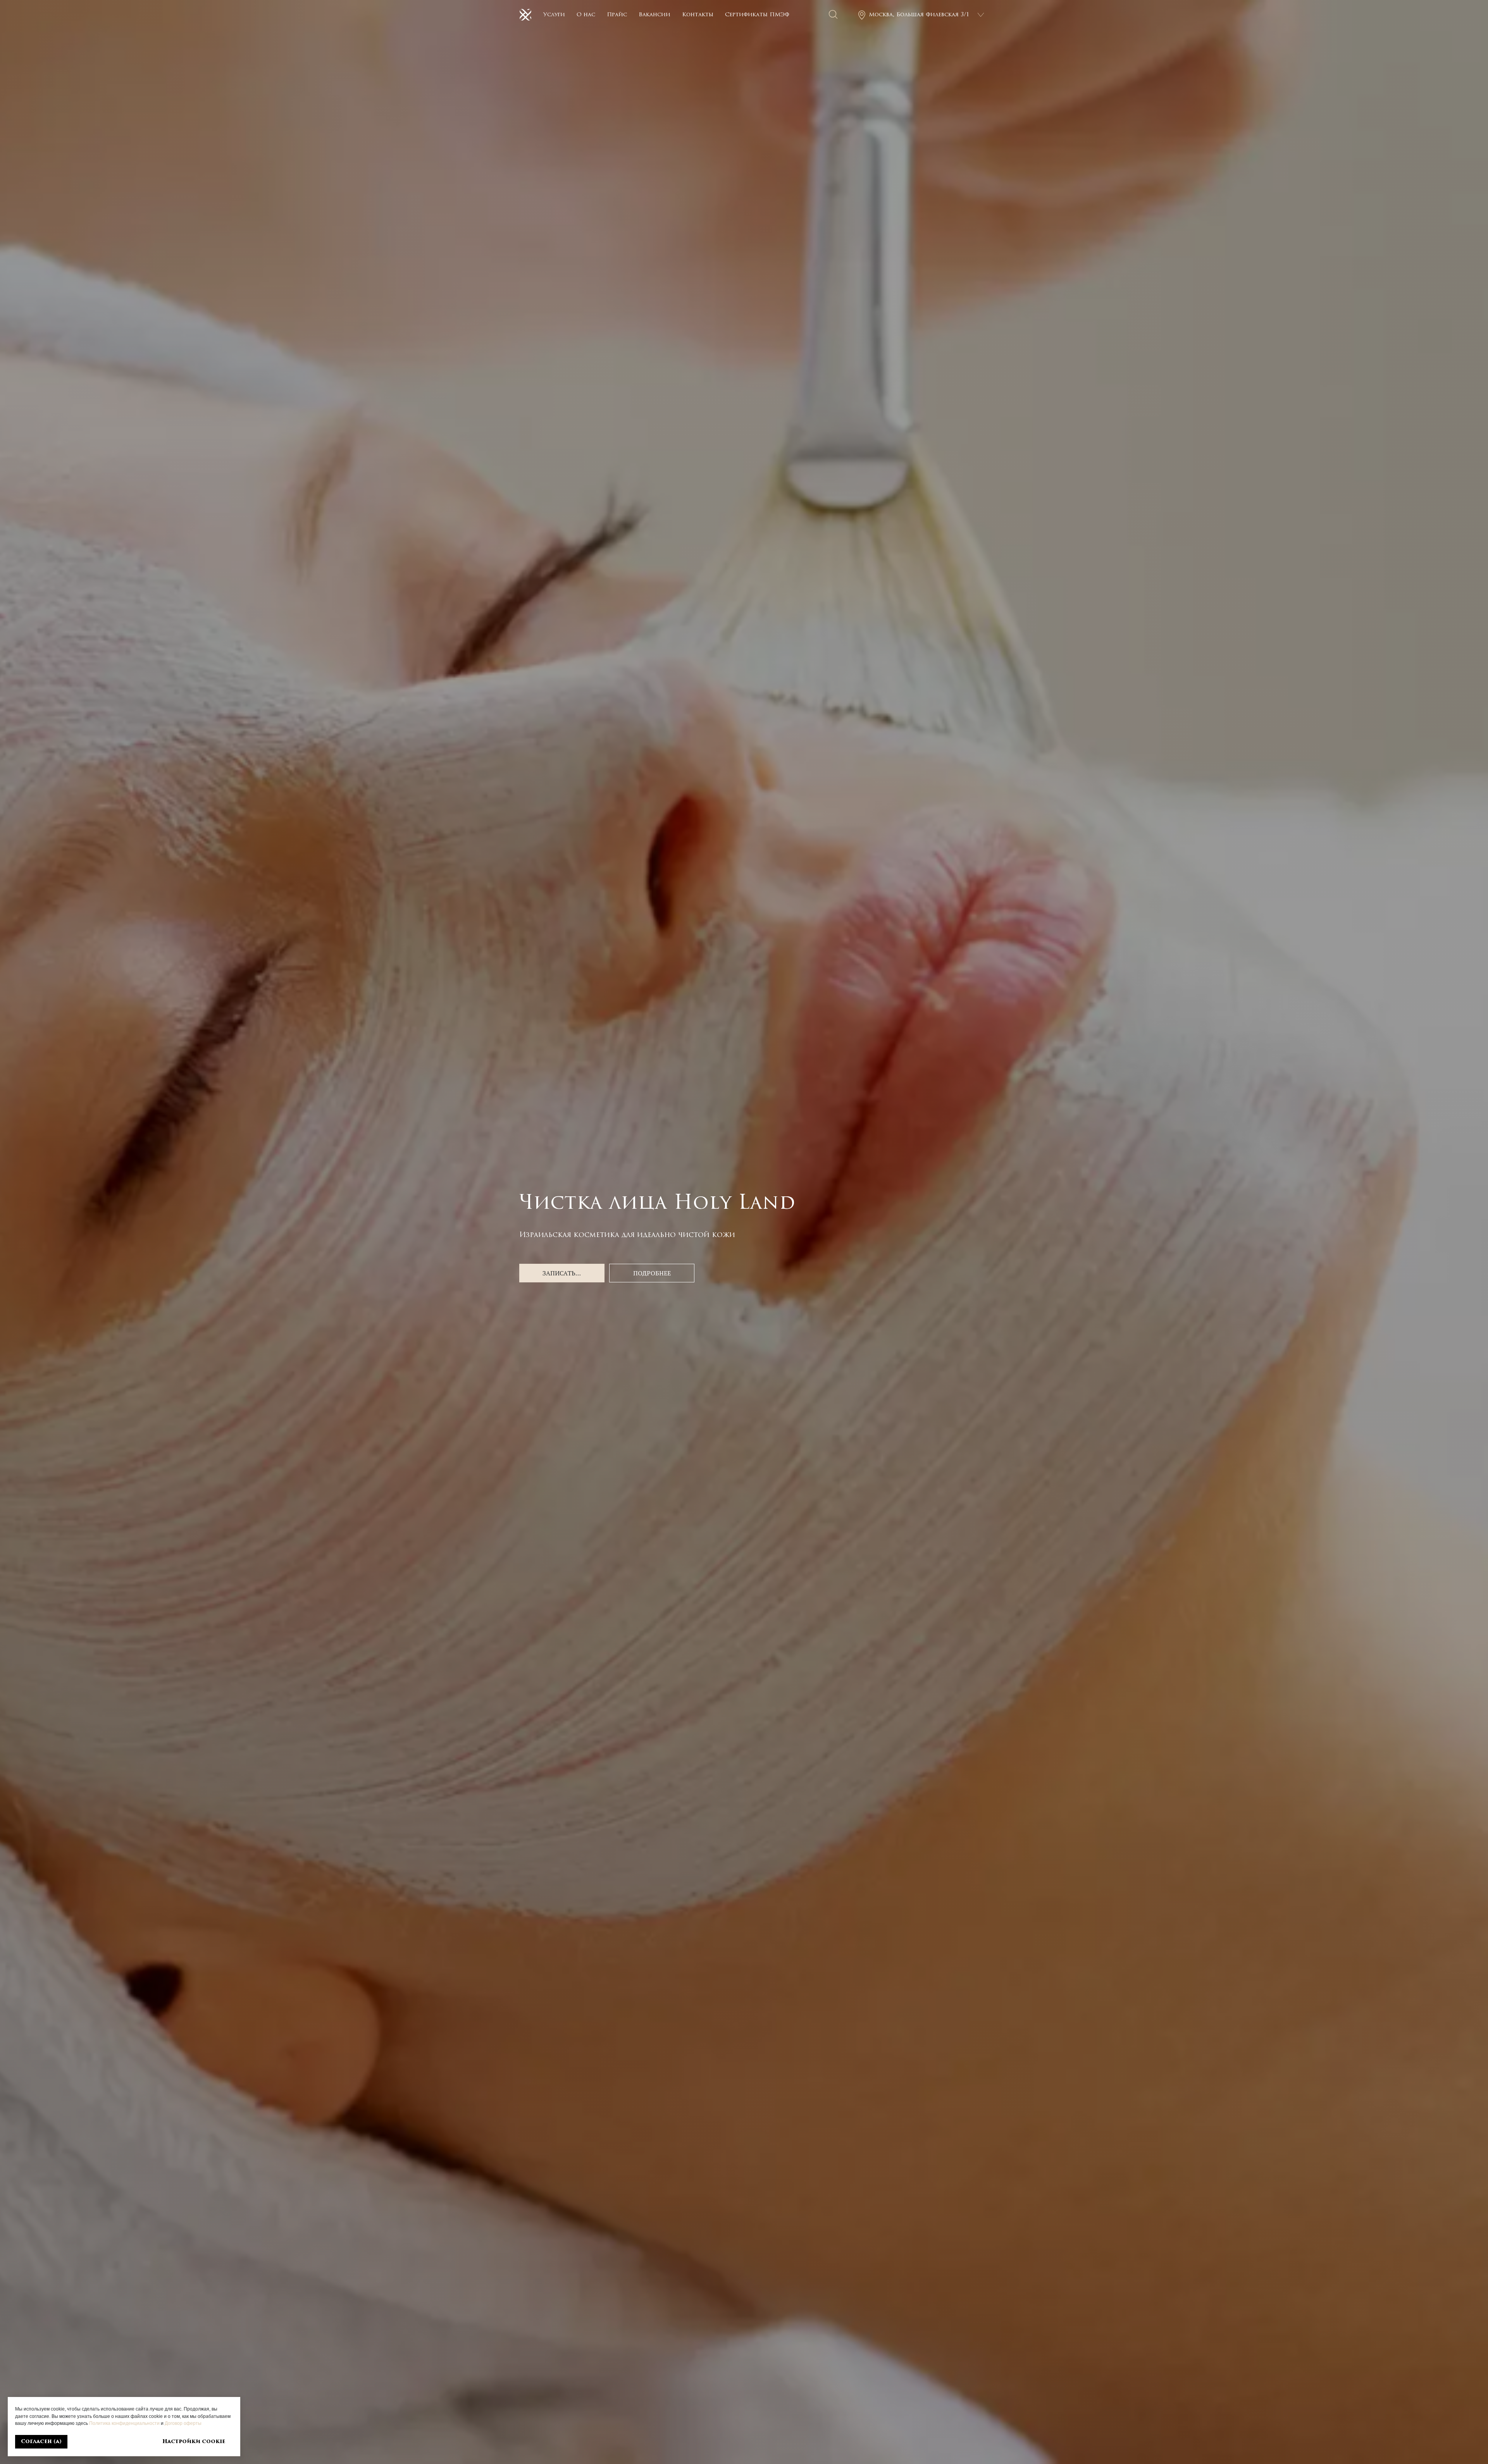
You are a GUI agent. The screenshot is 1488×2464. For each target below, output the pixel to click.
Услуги (554, 15)
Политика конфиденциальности (124, 2423)
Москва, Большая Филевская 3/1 (919, 15)
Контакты (698, 15)
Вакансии (654, 15)
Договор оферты (183, 2423)
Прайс (617, 15)
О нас (586, 15)
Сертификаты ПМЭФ (757, 15)
